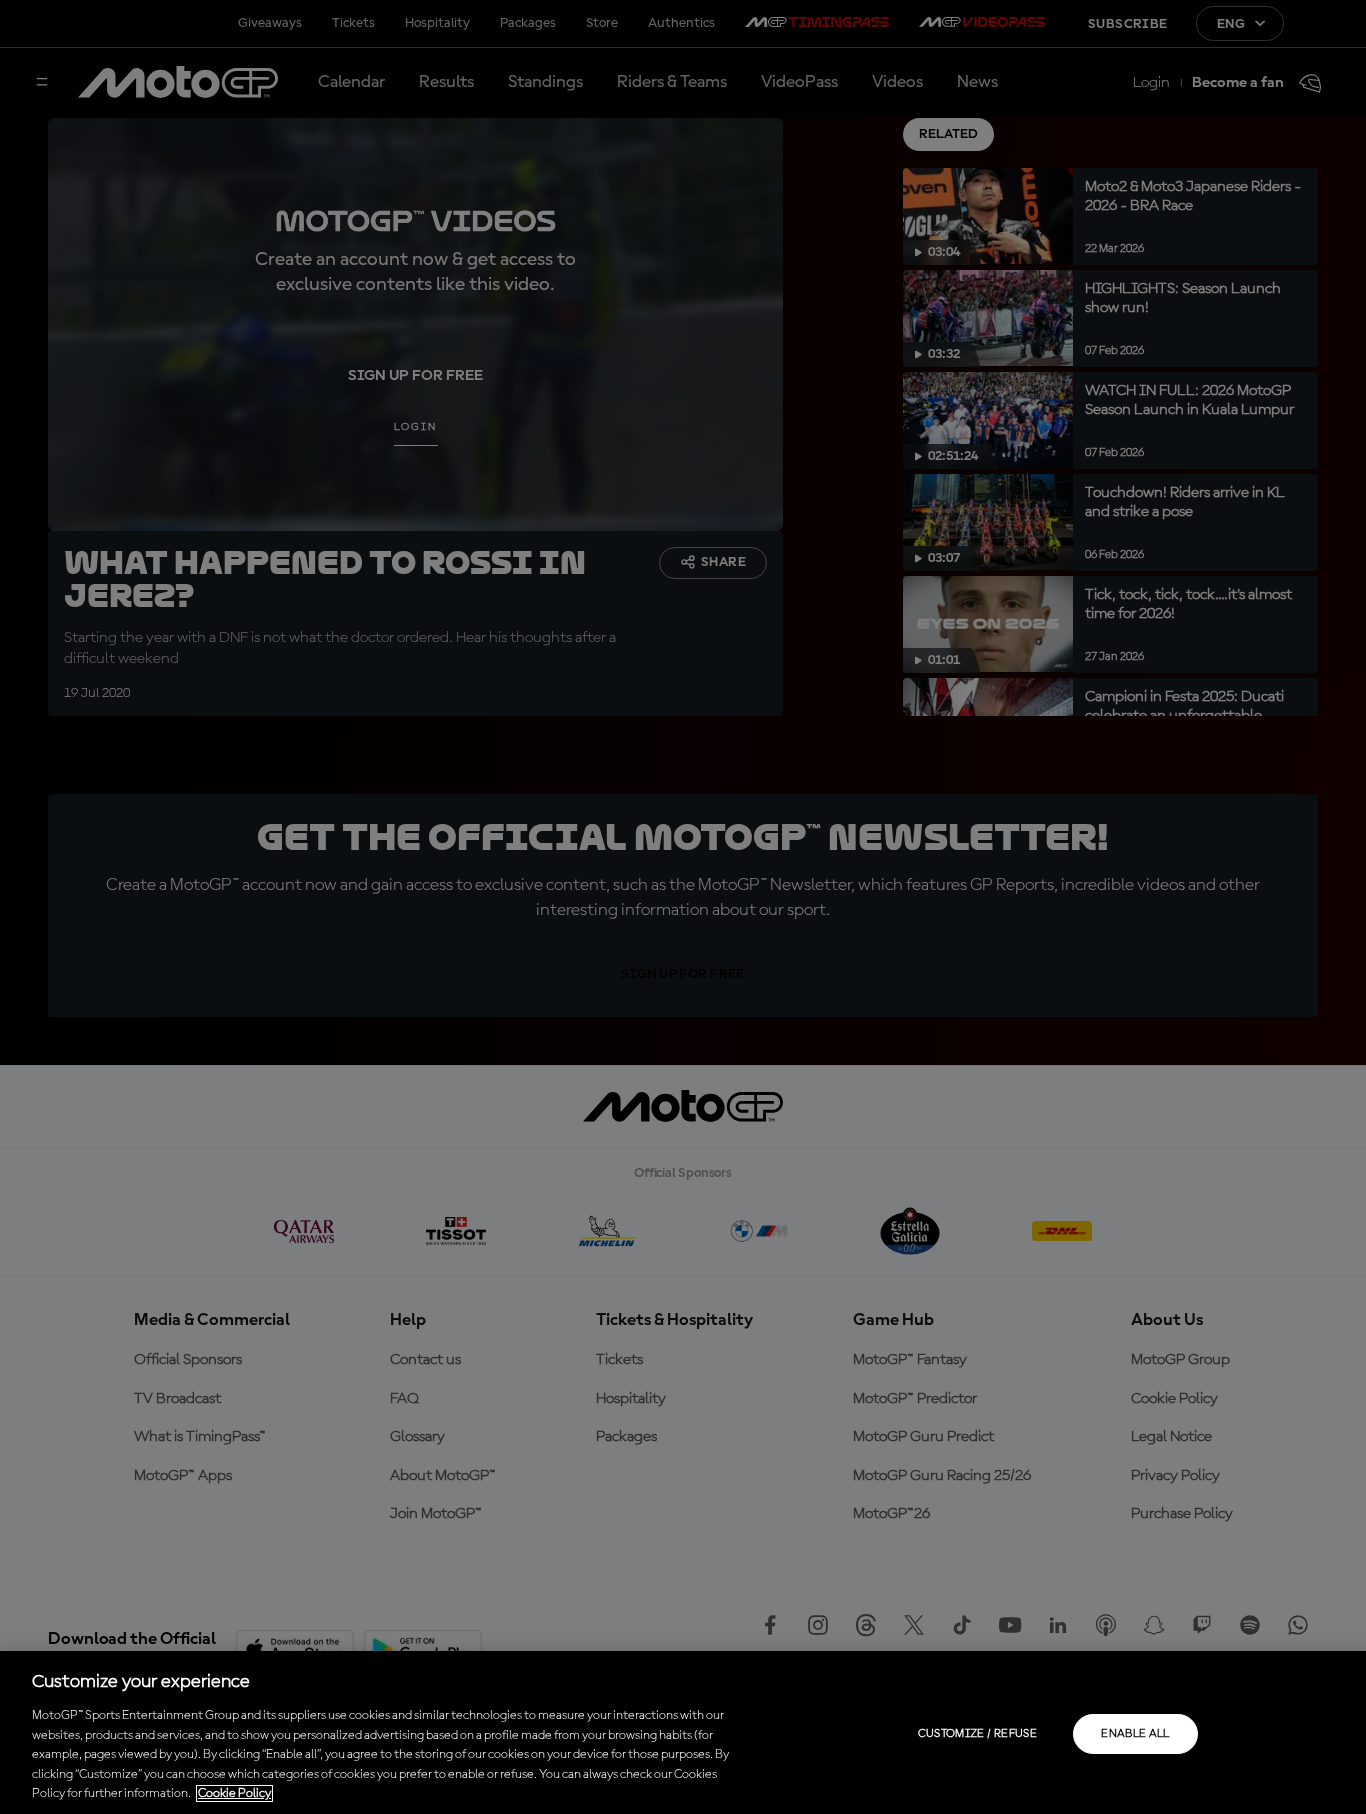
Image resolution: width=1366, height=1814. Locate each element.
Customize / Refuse (977, 1734)
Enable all (1135, 1734)
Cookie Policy (234, 1793)
